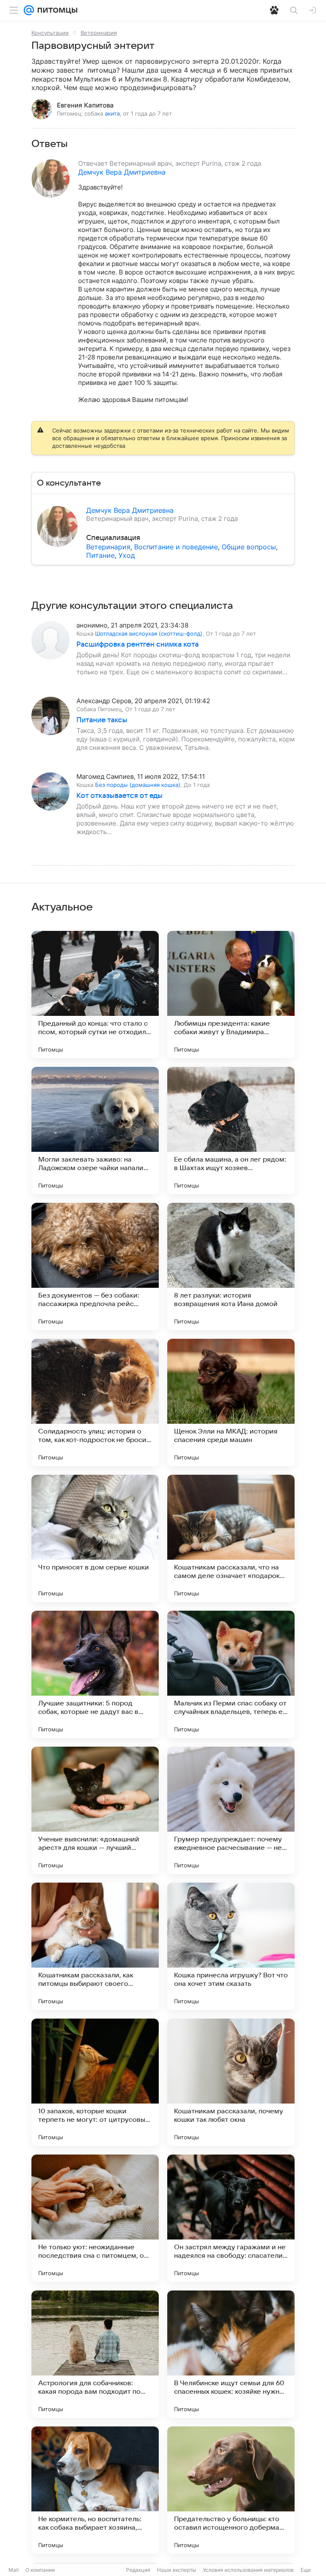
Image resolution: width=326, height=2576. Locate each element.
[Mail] (29, 10)
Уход (127, 555)
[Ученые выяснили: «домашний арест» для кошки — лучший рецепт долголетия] (95, 1810)
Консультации (50, 33)
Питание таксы (102, 720)
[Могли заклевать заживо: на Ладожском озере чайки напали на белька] (95, 1131)
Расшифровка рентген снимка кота (138, 645)
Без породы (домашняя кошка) (138, 785)
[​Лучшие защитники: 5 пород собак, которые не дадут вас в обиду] (95, 1674)
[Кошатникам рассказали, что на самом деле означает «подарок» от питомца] (231, 1538)
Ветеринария (99, 33)
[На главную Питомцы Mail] (56, 10)
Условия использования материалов (248, 2570)
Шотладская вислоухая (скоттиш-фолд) (149, 633)
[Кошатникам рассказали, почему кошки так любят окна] (231, 2082)
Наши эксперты (177, 2570)
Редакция (138, 2570)
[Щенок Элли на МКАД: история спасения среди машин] (231, 1403)
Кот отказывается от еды (119, 796)
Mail (14, 2570)
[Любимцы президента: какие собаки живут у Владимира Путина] (231, 995)
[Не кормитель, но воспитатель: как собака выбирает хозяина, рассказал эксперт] (95, 2490)
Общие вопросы (249, 547)
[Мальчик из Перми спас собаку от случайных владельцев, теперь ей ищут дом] (231, 1674)
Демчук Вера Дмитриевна (122, 172)
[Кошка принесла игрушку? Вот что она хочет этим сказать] (231, 1946)
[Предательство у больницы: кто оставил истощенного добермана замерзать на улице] (231, 2490)
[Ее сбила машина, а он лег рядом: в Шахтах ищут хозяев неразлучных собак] (231, 1131)
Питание (100, 555)
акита (112, 113)
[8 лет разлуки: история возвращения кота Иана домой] (231, 1267)
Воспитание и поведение (176, 547)
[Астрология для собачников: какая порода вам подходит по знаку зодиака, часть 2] (95, 2354)
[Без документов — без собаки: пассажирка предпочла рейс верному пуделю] (95, 1267)
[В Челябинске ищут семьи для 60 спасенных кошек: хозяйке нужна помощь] (231, 2354)
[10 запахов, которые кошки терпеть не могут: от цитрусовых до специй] (95, 2082)
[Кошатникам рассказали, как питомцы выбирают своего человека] (95, 1946)
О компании (40, 2570)
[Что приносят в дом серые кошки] (95, 1538)
